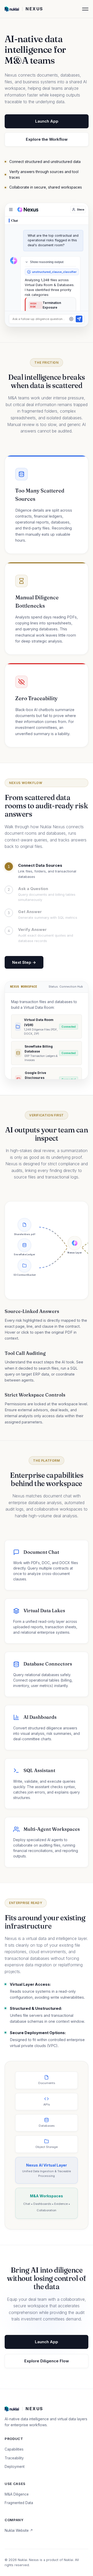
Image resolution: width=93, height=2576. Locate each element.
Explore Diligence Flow (47, 2361)
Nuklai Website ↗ (19, 2530)
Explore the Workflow (47, 139)
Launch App (47, 121)
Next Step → (24, 962)
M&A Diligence (17, 2494)
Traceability (14, 2458)
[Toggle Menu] (85, 9)
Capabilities (14, 2449)
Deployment (15, 2467)
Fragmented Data (19, 2503)
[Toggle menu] (11, 210)
